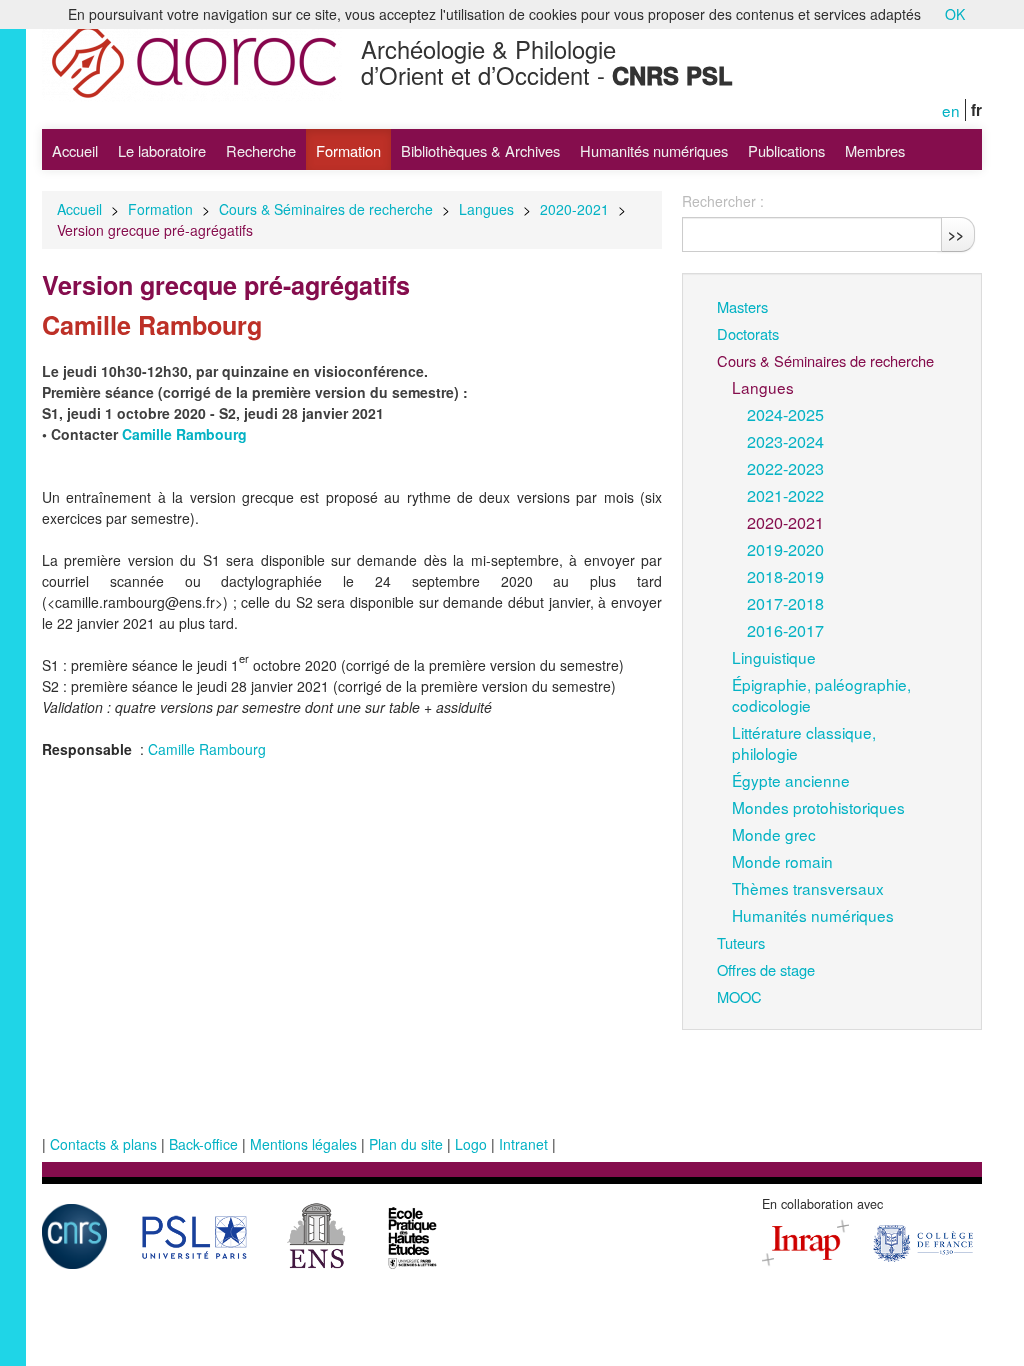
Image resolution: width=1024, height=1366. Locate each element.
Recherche (261, 150)
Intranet (523, 1144)
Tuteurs (741, 942)
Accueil (75, 150)
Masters (742, 306)
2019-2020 (785, 549)
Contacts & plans (103, 1144)
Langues (486, 209)
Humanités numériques (654, 150)
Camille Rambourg (207, 749)
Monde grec (774, 834)
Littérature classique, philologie (804, 742)
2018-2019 (785, 576)
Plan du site (406, 1144)
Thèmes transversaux (808, 888)
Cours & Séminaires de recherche (326, 209)
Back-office (203, 1144)
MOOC (739, 996)
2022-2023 (785, 468)
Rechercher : (723, 201)
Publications (786, 150)
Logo (471, 1144)
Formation (348, 150)
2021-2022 (785, 495)
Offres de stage (766, 969)
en (951, 110)
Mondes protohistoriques (818, 807)
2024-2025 (785, 414)
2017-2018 (785, 603)
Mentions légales (303, 1144)
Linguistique (774, 657)
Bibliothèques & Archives (480, 150)
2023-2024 (785, 441)
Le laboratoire (162, 150)
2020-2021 (574, 209)
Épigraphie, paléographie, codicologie (821, 694)
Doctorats (748, 333)
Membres (875, 150)
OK (955, 14)
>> (956, 234)
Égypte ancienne (791, 780)
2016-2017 (785, 630)
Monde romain (782, 861)
